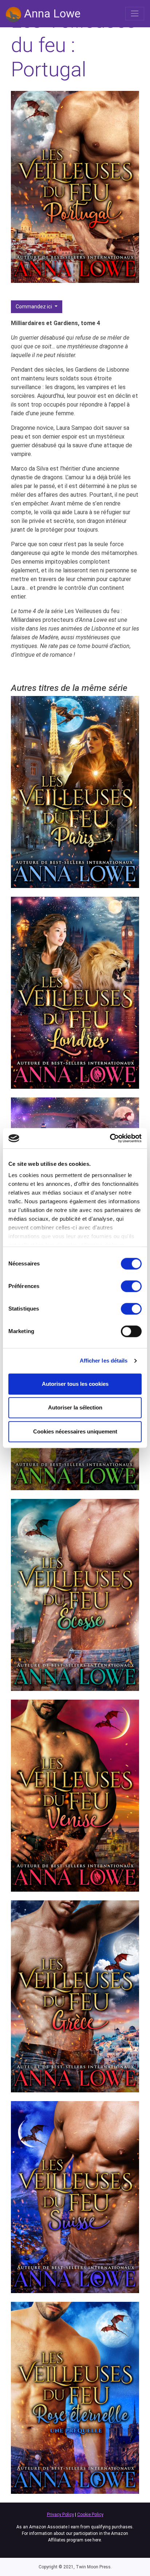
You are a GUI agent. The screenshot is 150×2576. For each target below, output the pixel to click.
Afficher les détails (104, 1361)
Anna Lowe (51, 13)
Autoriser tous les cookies (75, 1384)
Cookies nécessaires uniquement (75, 1431)
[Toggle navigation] (135, 13)
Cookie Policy (90, 2515)
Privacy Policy (60, 2515)
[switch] (131, 1286)
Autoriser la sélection (75, 1407)
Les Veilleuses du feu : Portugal (74, 45)
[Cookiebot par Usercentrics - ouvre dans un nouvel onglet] (110, 1138)
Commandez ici (34, 307)
